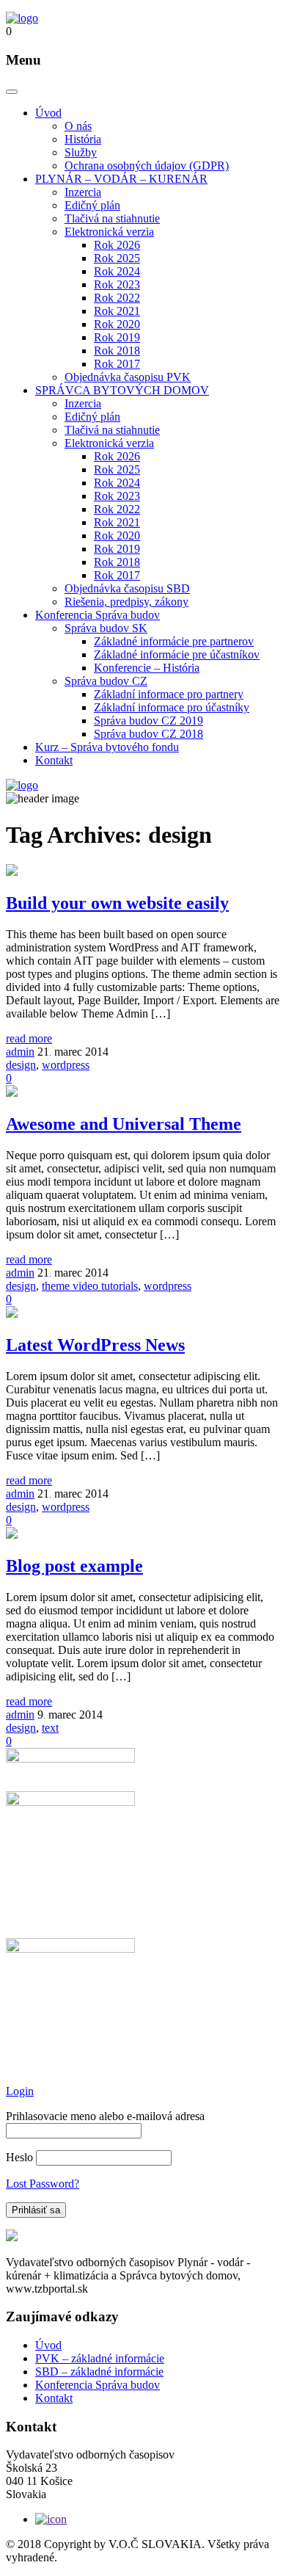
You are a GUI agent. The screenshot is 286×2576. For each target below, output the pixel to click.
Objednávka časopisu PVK (128, 377)
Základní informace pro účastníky (172, 707)
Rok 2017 (117, 364)
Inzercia (83, 192)
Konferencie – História (147, 668)
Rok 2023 (117, 284)
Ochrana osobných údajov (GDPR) (147, 166)
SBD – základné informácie (99, 2372)
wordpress (66, 1065)
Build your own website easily (117, 903)
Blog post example (74, 1566)
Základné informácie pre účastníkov (177, 654)
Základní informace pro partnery (169, 694)
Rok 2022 (117, 298)
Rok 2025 (117, 258)
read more (29, 1038)
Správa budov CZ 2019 (148, 721)
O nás (78, 126)
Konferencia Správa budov (98, 615)
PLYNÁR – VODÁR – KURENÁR (121, 179)
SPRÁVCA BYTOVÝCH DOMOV (122, 390)
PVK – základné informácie (100, 2358)
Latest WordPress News (95, 1345)
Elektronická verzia (109, 232)
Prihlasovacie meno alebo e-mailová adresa (105, 2116)
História (83, 139)
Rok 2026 (117, 245)
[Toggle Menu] (12, 92)
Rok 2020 (117, 324)
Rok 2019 (117, 337)
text (50, 1728)
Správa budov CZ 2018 (148, 734)
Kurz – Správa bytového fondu (107, 747)
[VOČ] (22, 18)
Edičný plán (92, 205)
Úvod (48, 113)
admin (20, 1052)
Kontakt (54, 760)
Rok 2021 (117, 311)
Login (20, 2091)
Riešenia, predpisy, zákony (126, 602)
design (21, 1065)
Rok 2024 (117, 271)
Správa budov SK (106, 628)
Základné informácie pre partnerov (174, 641)
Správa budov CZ (106, 681)
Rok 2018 (117, 351)
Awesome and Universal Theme (124, 1124)
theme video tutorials (90, 1286)
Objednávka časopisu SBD (127, 588)
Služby (81, 152)
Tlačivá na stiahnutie (112, 218)
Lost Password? (43, 2184)
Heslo (19, 2157)
